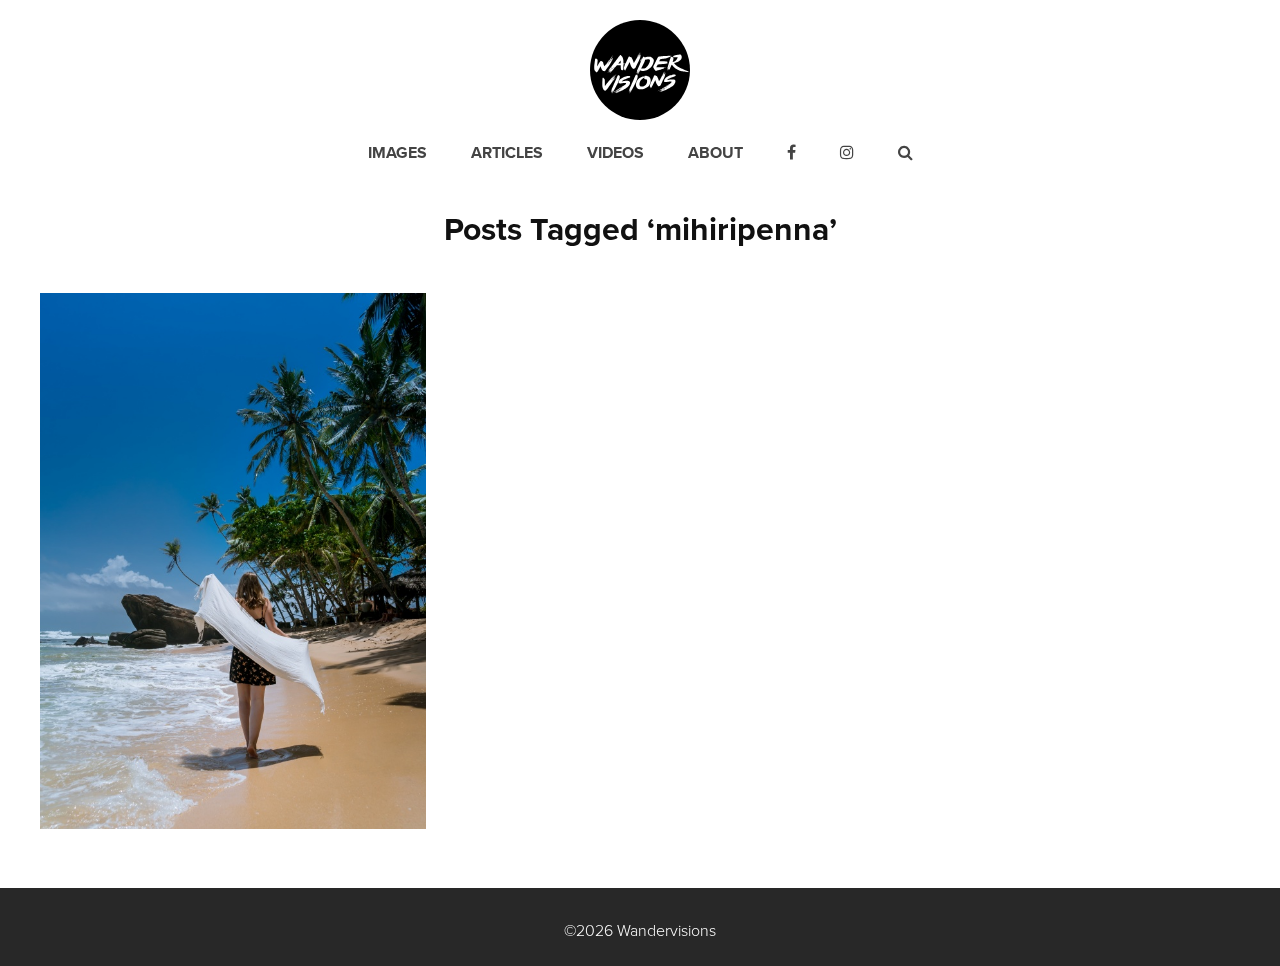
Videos (615, 153)
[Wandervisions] (640, 69)
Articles (507, 153)
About (715, 153)
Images (397, 153)
